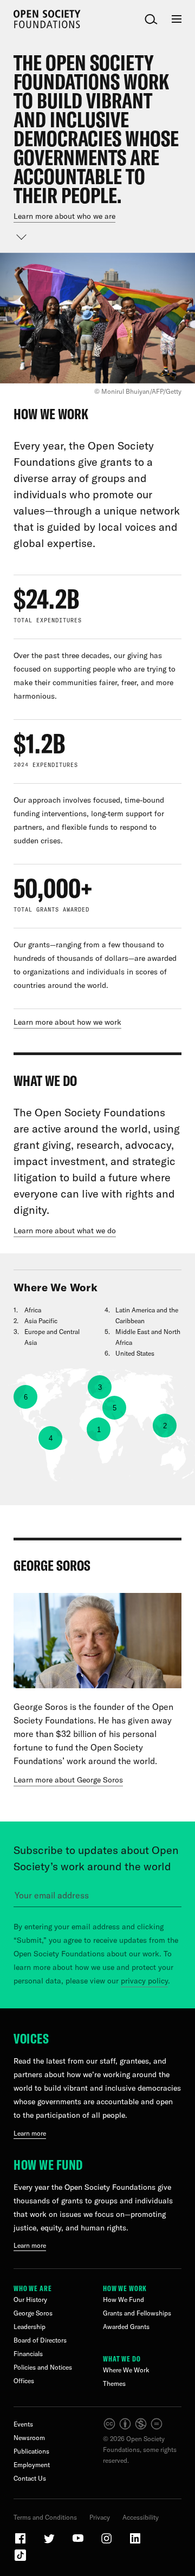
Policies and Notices (43, 2367)
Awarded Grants (126, 2327)
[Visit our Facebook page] (21, 2543)
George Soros (33, 2313)
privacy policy (144, 1981)
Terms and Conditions (45, 2517)
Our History (30, 2299)
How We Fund (48, 2165)
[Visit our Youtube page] (79, 2543)
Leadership (30, 2327)
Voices (31, 2038)
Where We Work (126, 2370)
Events (23, 2424)
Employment (32, 2465)
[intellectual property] (134, 2428)
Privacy (100, 2517)
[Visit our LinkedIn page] (135, 2543)
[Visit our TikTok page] (20, 2559)
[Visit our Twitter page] (50, 2543)
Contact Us (30, 2478)
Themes (114, 2383)
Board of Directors (40, 2340)
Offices (24, 2381)
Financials (28, 2354)
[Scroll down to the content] (22, 237)
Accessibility (141, 2517)
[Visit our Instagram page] (107, 2543)
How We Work (125, 2288)
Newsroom (29, 2438)
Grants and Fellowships (137, 2313)
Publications (31, 2451)
